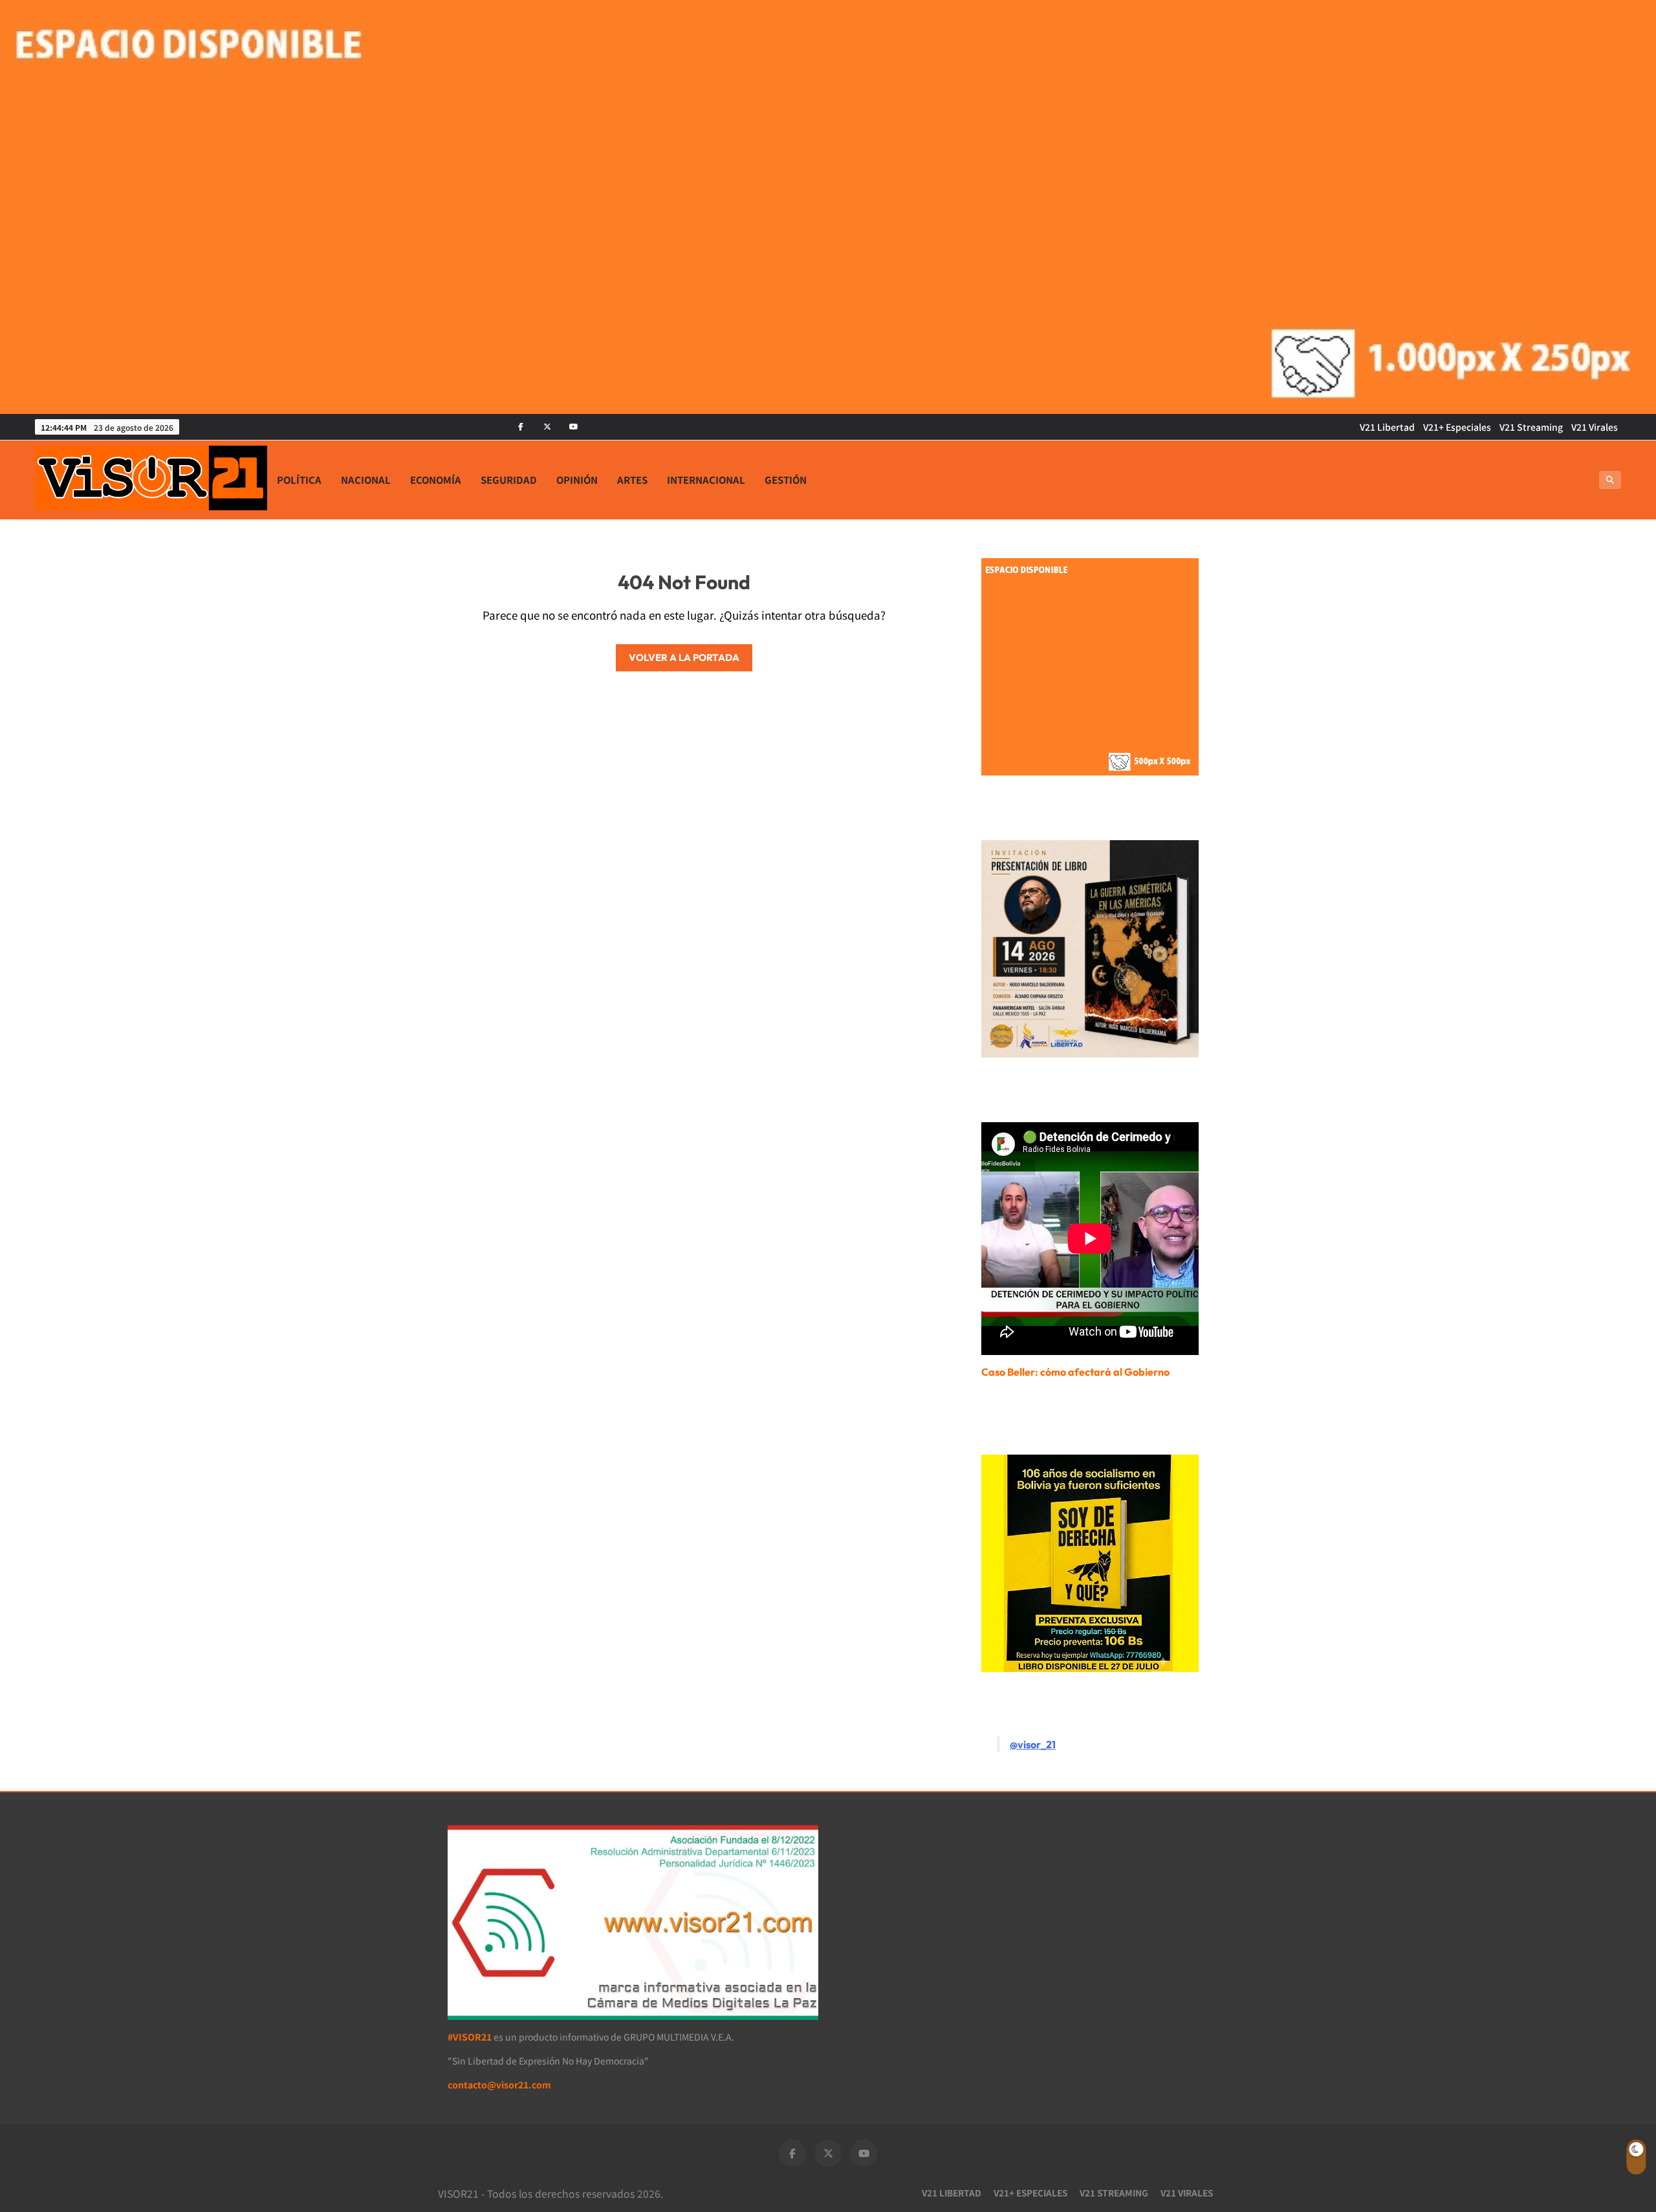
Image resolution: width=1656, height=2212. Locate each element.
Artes (632, 480)
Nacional (366, 480)
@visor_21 (1033, 1744)
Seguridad (509, 480)
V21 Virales (1595, 427)
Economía (436, 480)
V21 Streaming (1531, 427)
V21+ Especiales (1457, 427)
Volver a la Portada (684, 657)
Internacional (706, 480)
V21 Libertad (1387, 427)
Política (299, 480)
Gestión (786, 480)
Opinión (577, 480)
